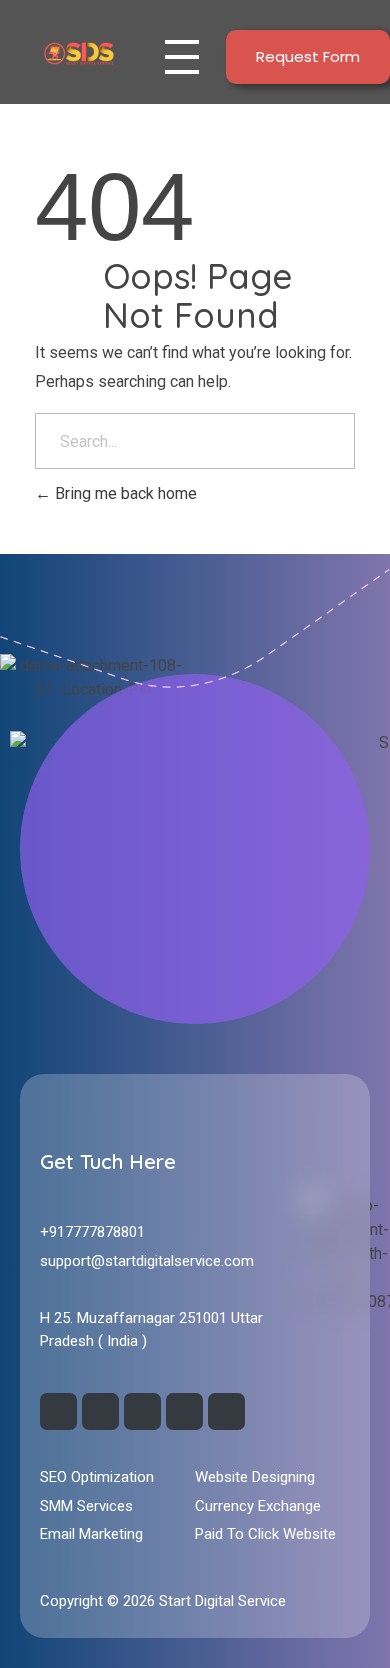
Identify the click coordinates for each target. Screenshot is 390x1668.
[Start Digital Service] (78, 53)
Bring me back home (124, 493)
